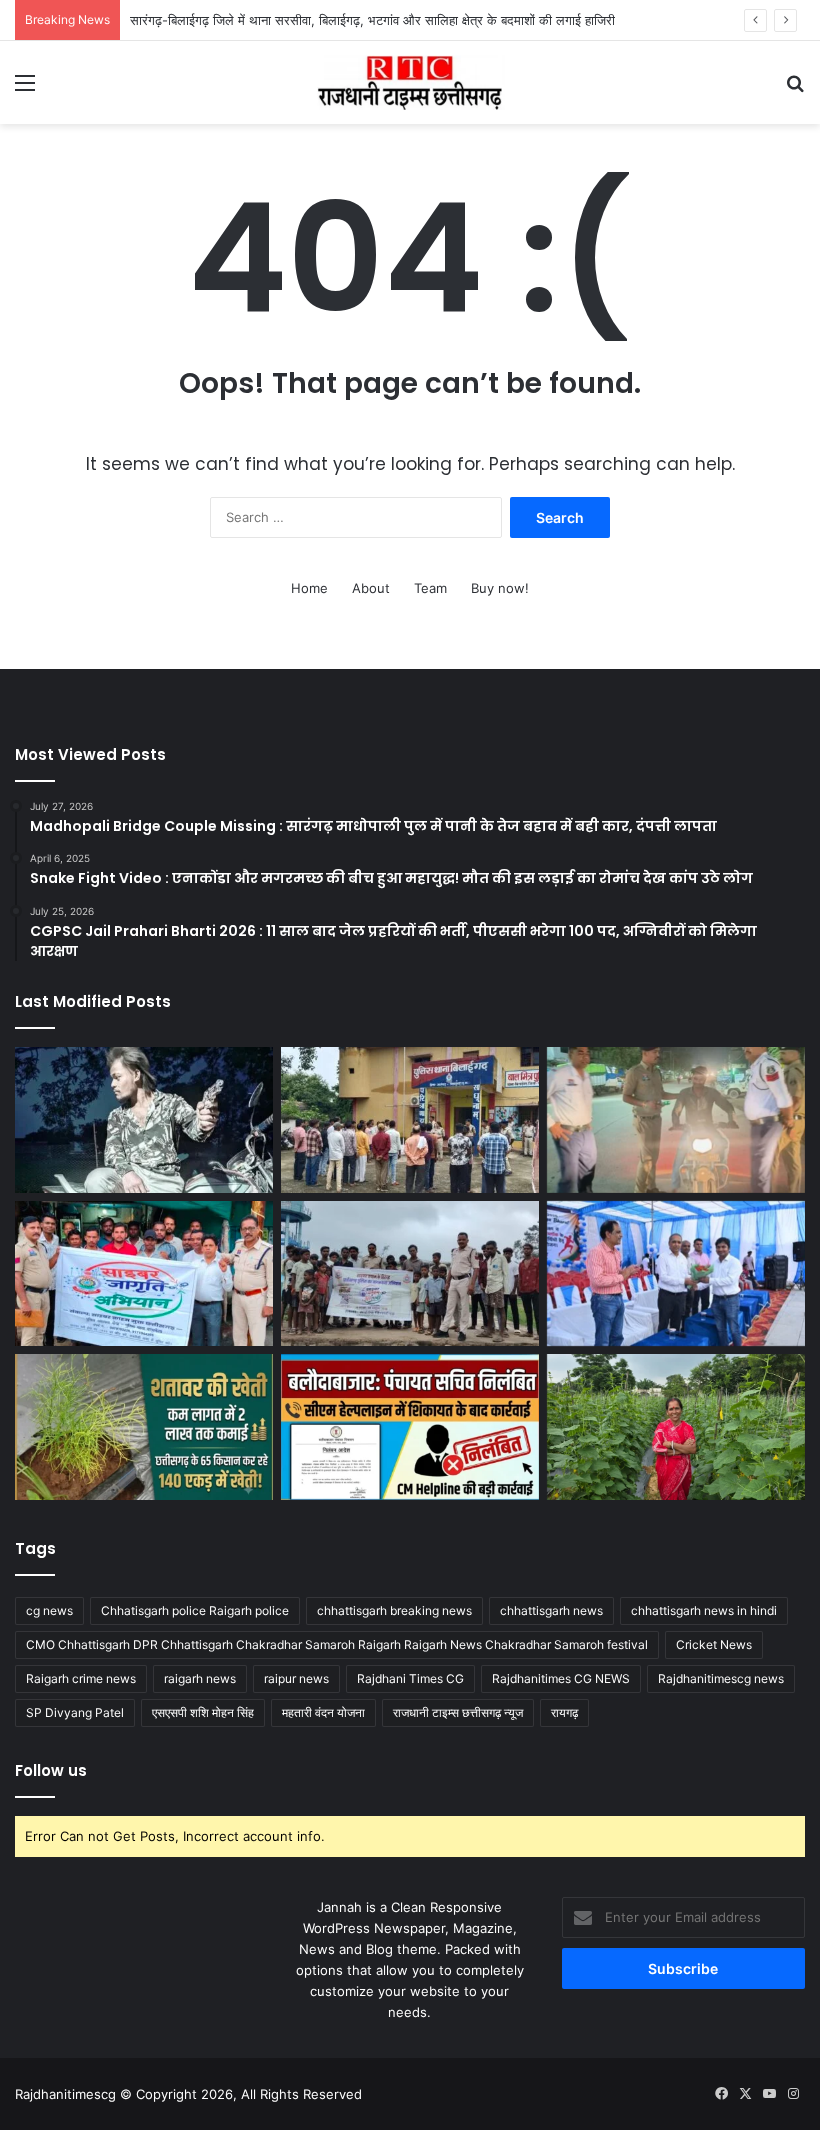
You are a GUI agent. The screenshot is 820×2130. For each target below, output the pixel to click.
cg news (49, 1610)
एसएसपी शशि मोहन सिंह (203, 1712)
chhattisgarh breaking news (394, 1610)
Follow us (51, 1770)
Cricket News (714, 1644)
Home (309, 588)
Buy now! (500, 588)
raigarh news (200, 1678)
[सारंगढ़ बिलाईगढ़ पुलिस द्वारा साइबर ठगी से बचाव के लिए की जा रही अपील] (144, 1274)
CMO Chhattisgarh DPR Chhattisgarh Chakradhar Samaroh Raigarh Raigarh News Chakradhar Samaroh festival (337, 1644)
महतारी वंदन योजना (323, 1712)
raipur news (296, 1678)
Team (430, 588)
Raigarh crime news (81, 1678)
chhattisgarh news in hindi (704, 1610)
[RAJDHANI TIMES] (410, 82)
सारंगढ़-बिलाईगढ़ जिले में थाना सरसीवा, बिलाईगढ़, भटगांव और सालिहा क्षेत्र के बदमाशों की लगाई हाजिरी (372, 20)
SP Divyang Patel (75, 1712)
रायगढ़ (564, 1712)
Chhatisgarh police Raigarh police (195, 1610)
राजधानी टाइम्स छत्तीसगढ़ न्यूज (458, 1712)
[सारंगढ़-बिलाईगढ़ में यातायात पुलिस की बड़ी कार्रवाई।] (676, 1120)
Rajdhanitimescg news (721, 1678)
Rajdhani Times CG (410, 1678)
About (371, 588)
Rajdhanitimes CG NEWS (561, 1678)
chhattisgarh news (551, 1610)
